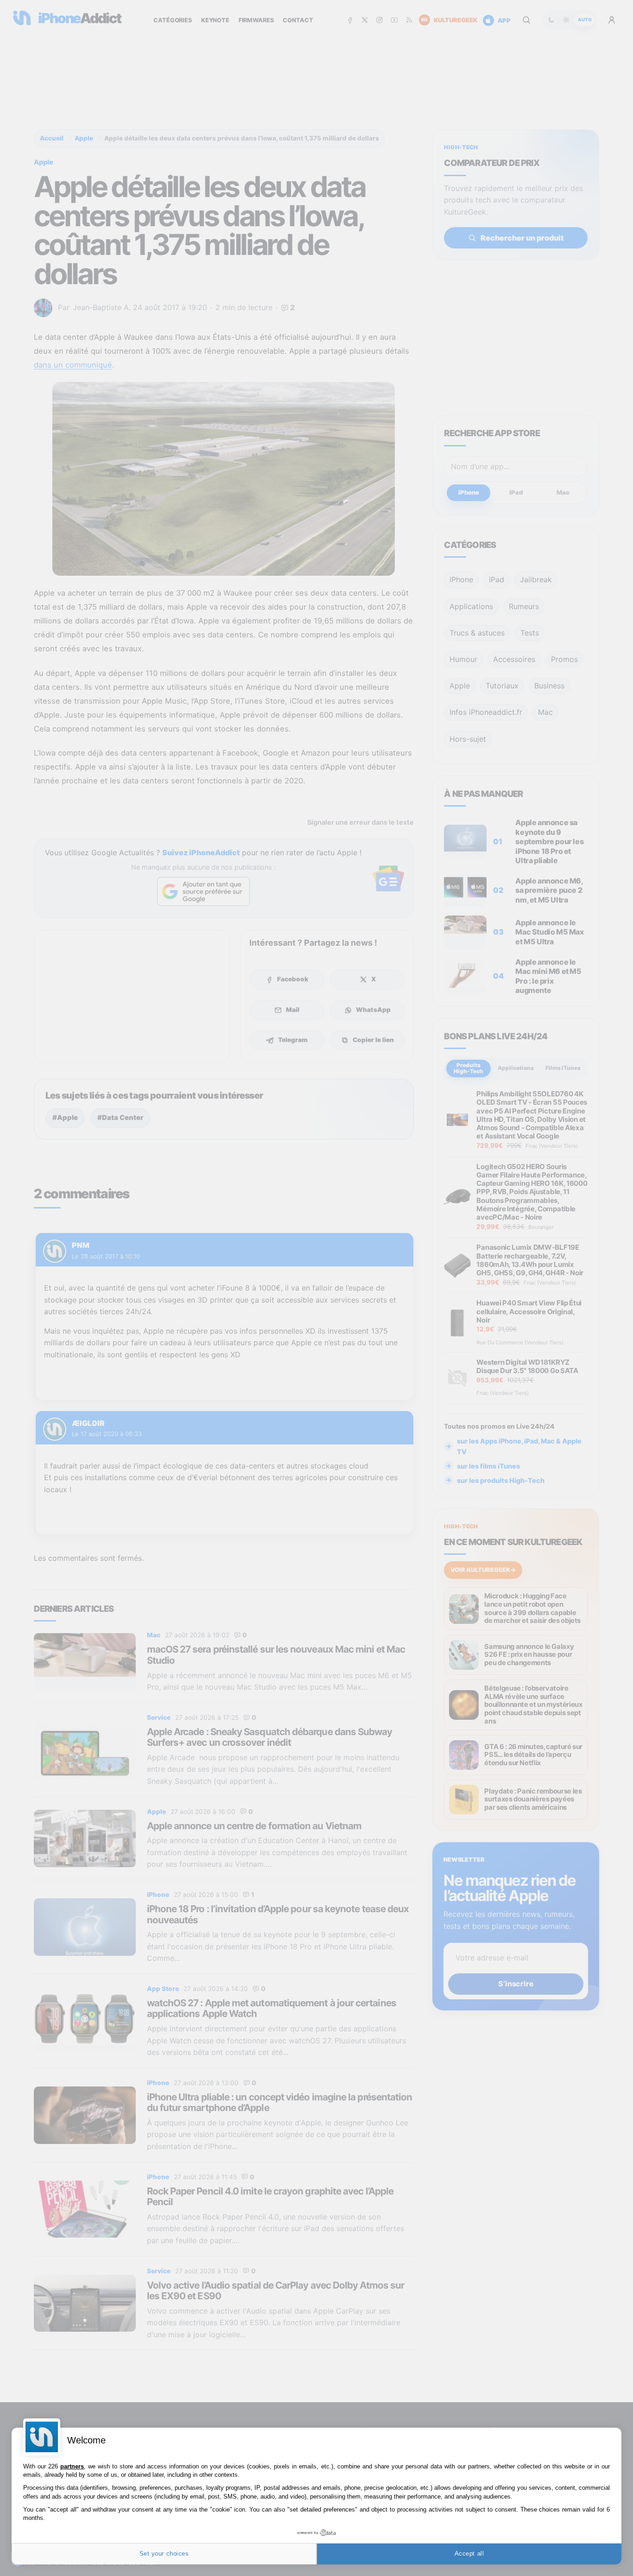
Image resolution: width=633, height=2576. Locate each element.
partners (72, 2466)
